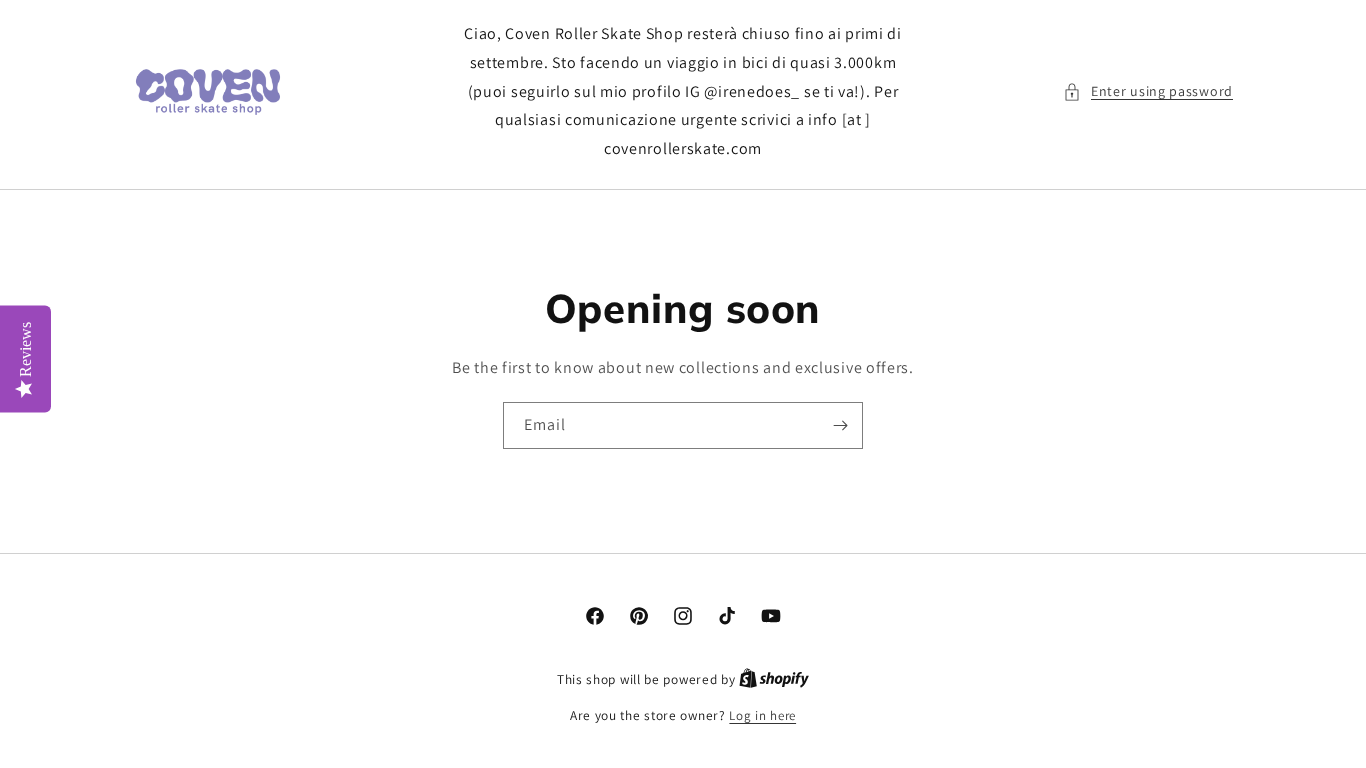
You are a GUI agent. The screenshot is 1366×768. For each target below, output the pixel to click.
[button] (1148, 91)
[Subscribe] (840, 425)
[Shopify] (774, 679)
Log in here (762, 715)
